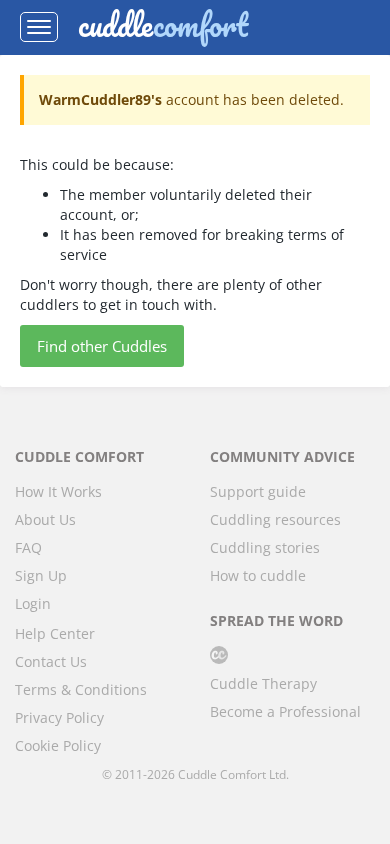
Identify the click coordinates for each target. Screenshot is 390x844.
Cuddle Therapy (263, 683)
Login (33, 603)
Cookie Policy (58, 745)
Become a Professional (285, 711)
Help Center (55, 633)
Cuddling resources (275, 519)
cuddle (163, 27)
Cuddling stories (265, 547)
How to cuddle (258, 575)
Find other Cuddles (102, 346)
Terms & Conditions (81, 689)
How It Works (58, 491)
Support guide (258, 491)
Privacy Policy (59, 717)
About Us (45, 519)
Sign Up (41, 575)
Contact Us (51, 661)
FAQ (28, 547)
